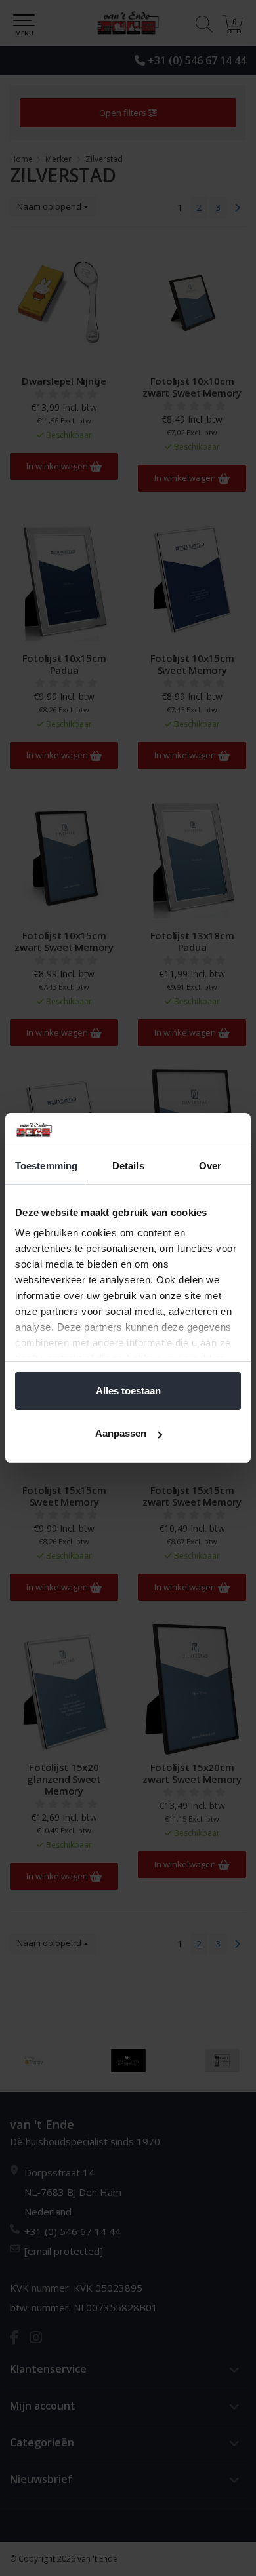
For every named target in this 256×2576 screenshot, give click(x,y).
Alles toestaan (128, 1391)
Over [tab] (210, 1166)
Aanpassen (121, 1433)
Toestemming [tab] (46, 1166)
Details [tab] (128, 1166)
